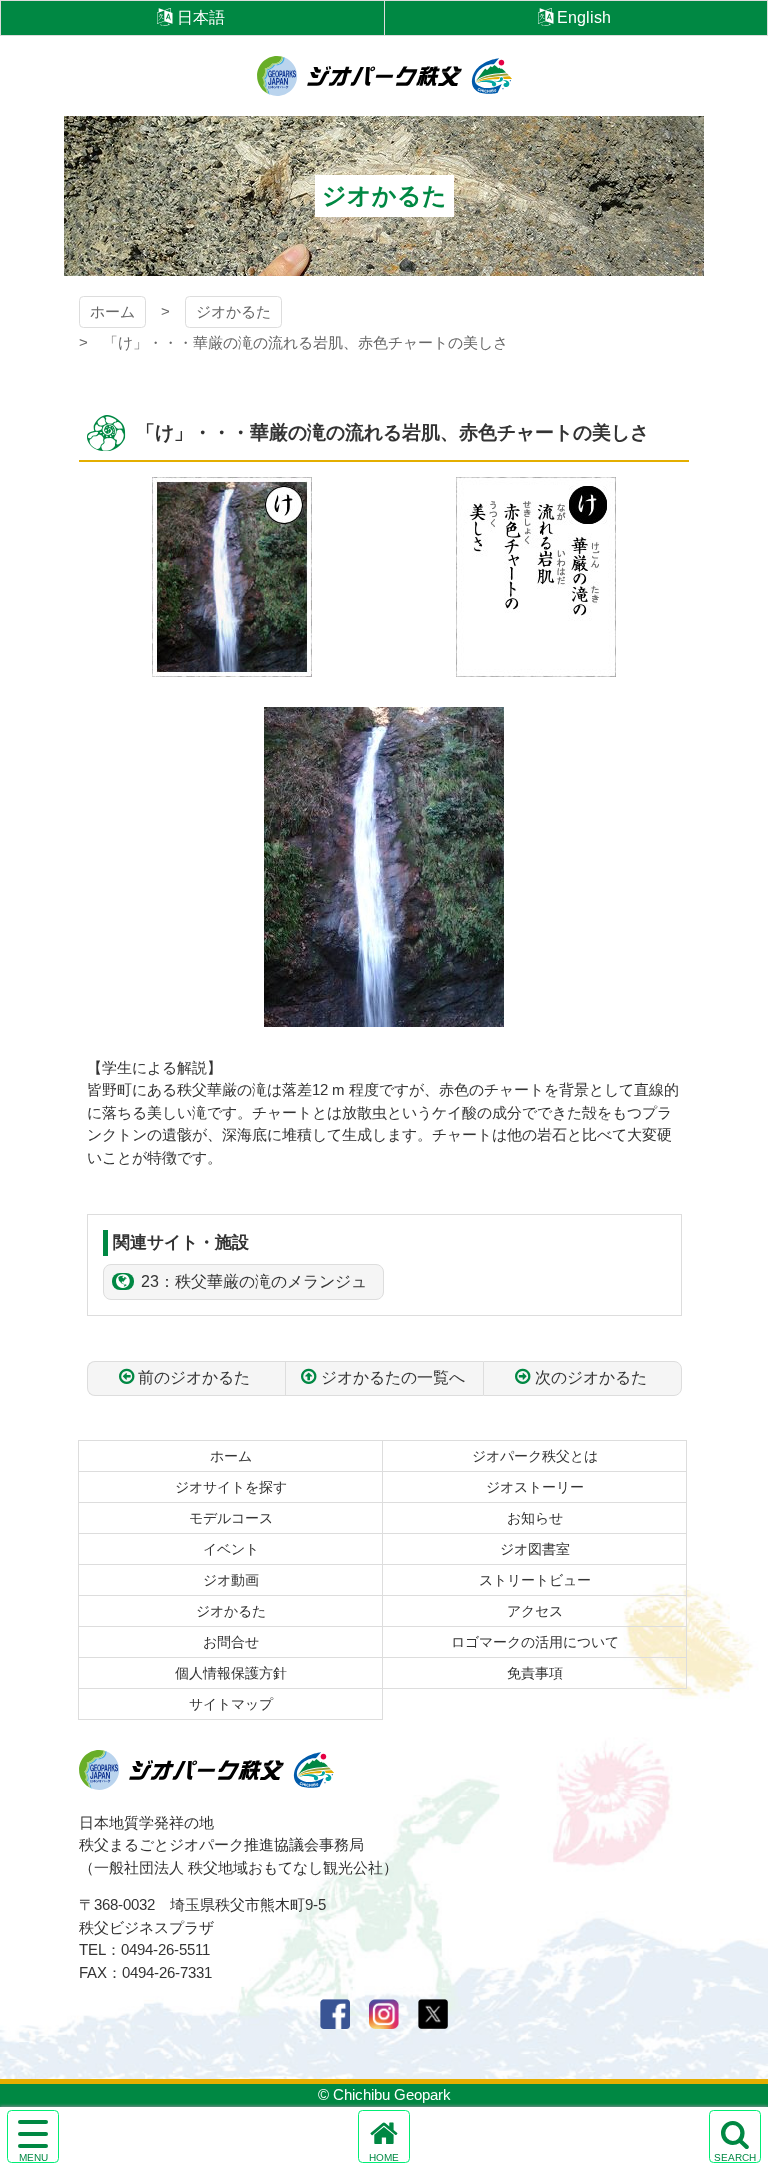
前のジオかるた (194, 1377)
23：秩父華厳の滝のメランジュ (254, 1281)
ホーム (112, 311)
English (584, 17)
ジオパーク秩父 (384, 76)
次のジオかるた (591, 1377)
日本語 (201, 17)
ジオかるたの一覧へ (393, 1377)
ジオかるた (233, 311)
